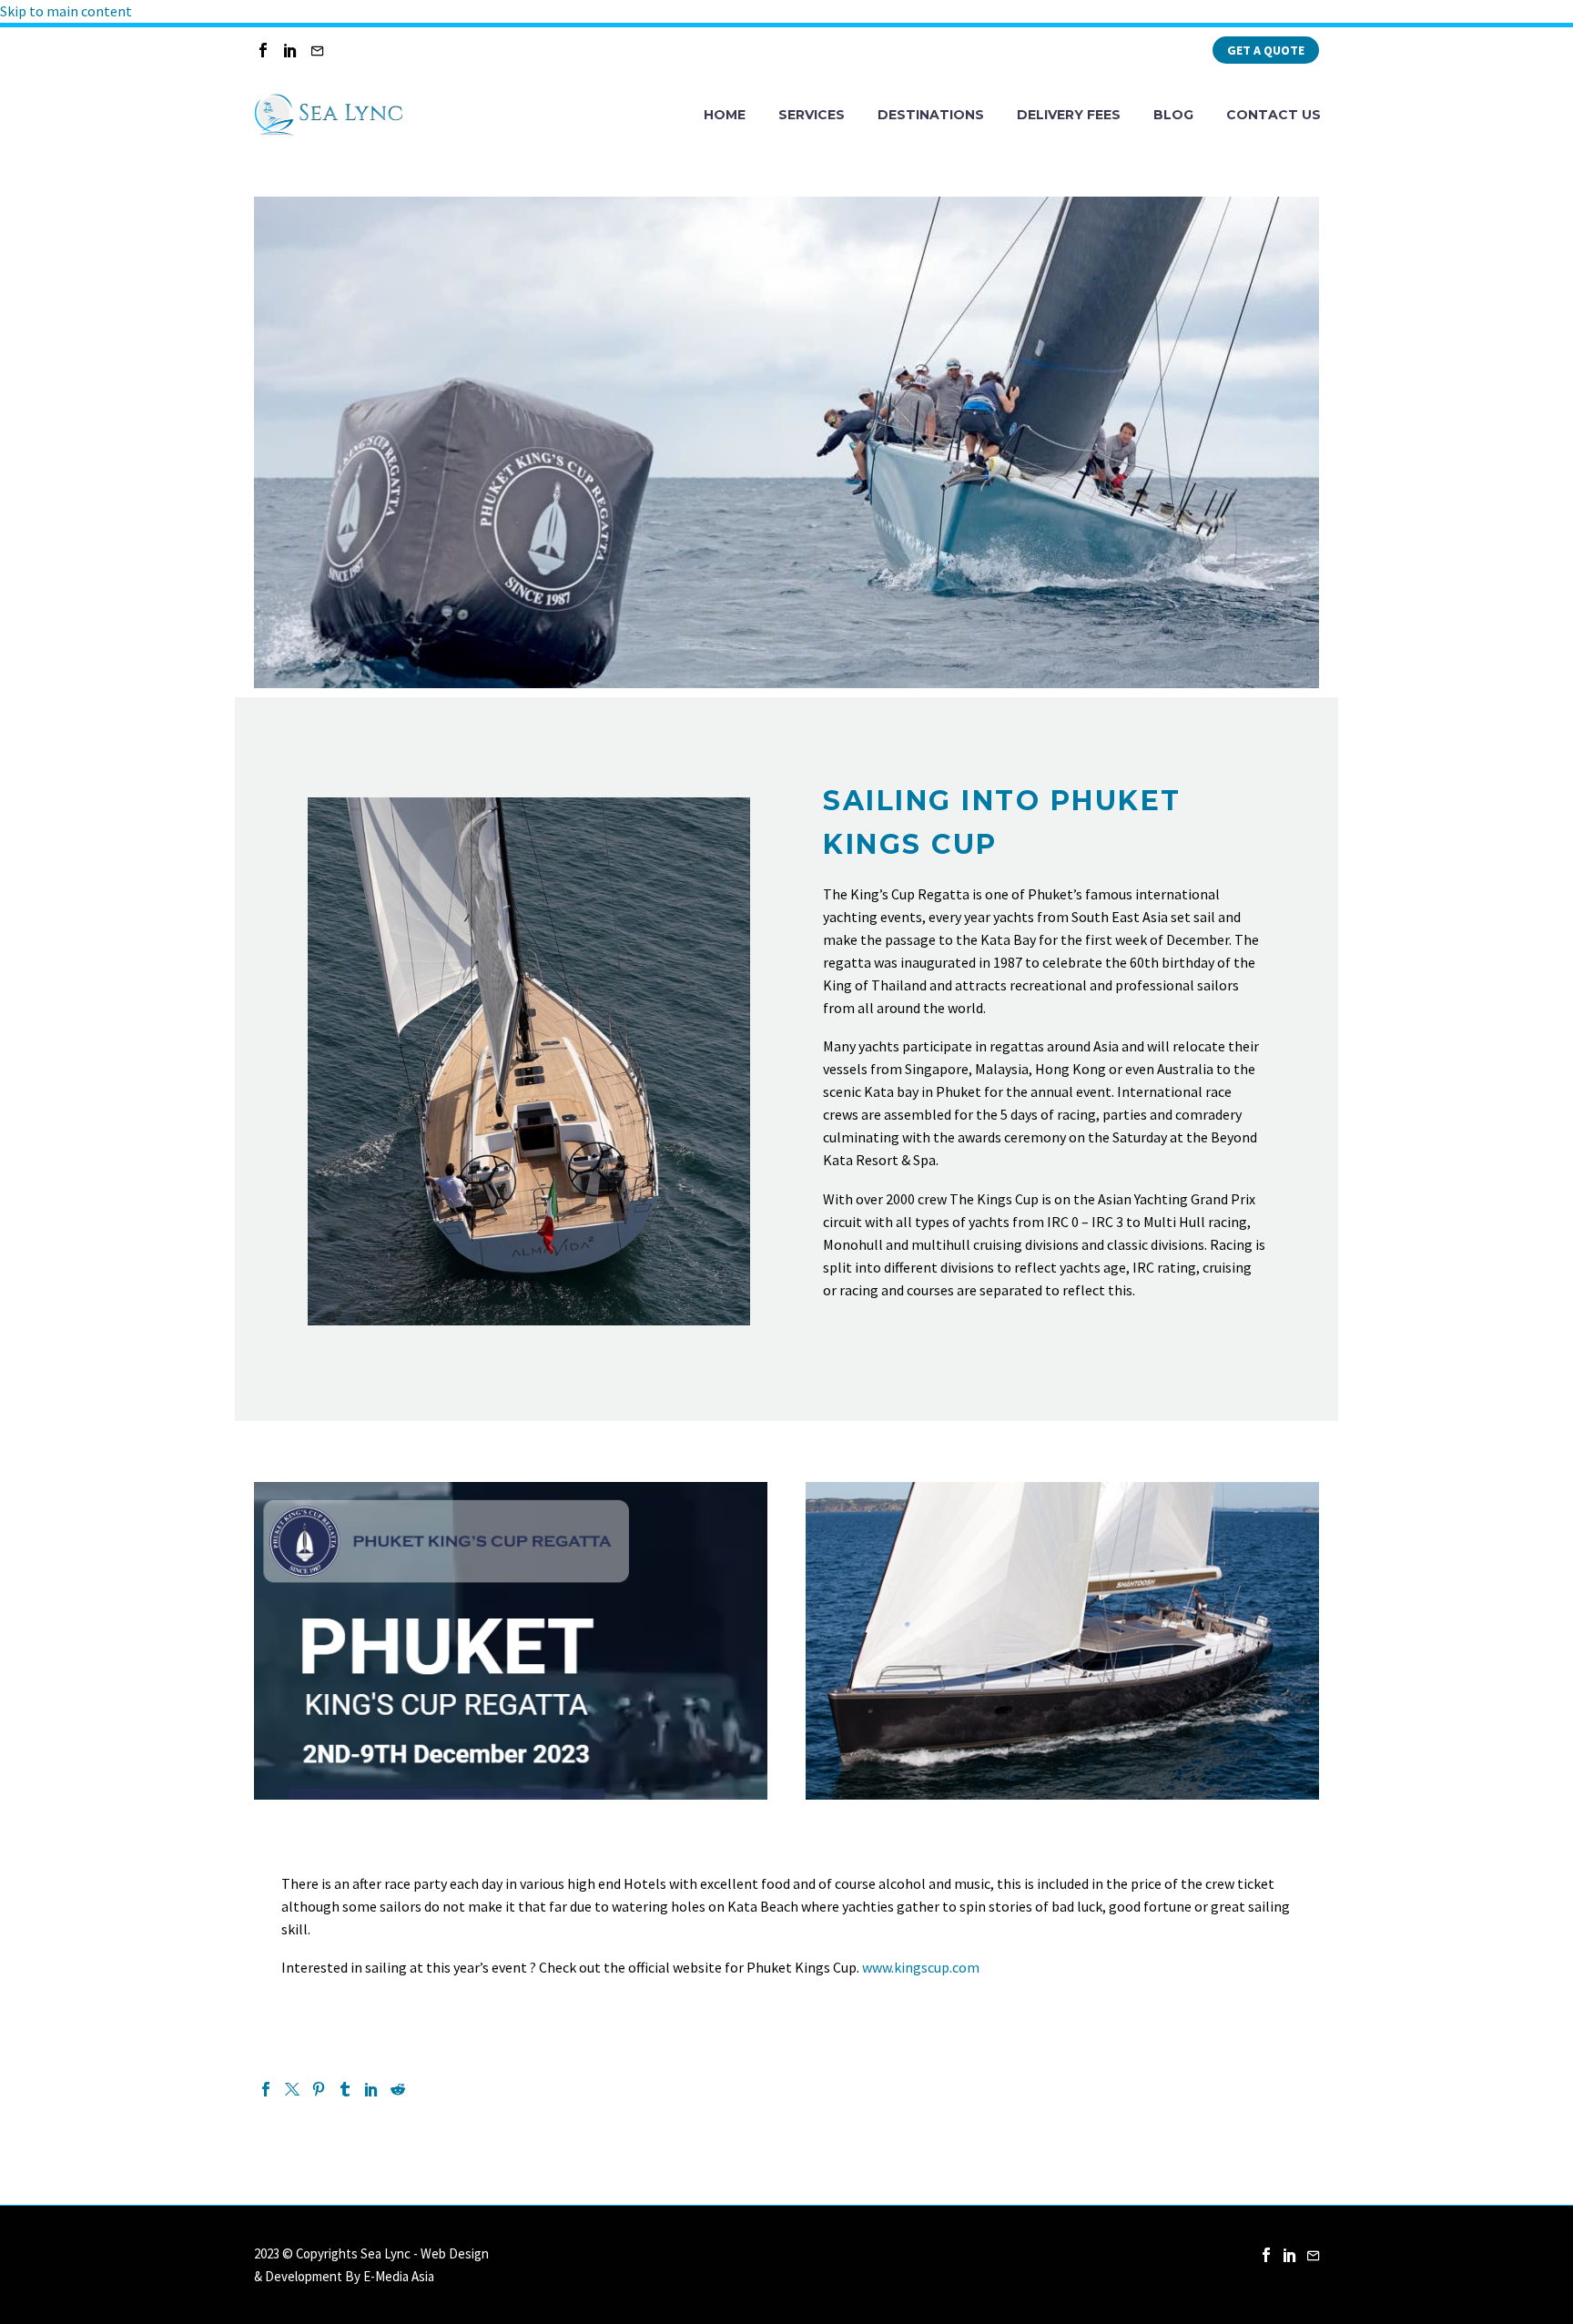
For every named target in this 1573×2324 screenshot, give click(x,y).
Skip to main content (66, 11)
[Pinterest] (319, 2089)
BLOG (1173, 115)
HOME (725, 115)
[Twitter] (292, 2089)
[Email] (318, 50)
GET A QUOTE (1266, 50)
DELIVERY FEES (1069, 115)
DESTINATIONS (931, 115)
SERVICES (812, 115)
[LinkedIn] (290, 50)
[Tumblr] (345, 2089)
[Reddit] (398, 2089)
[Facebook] (263, 50)
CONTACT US (1274, 115)
